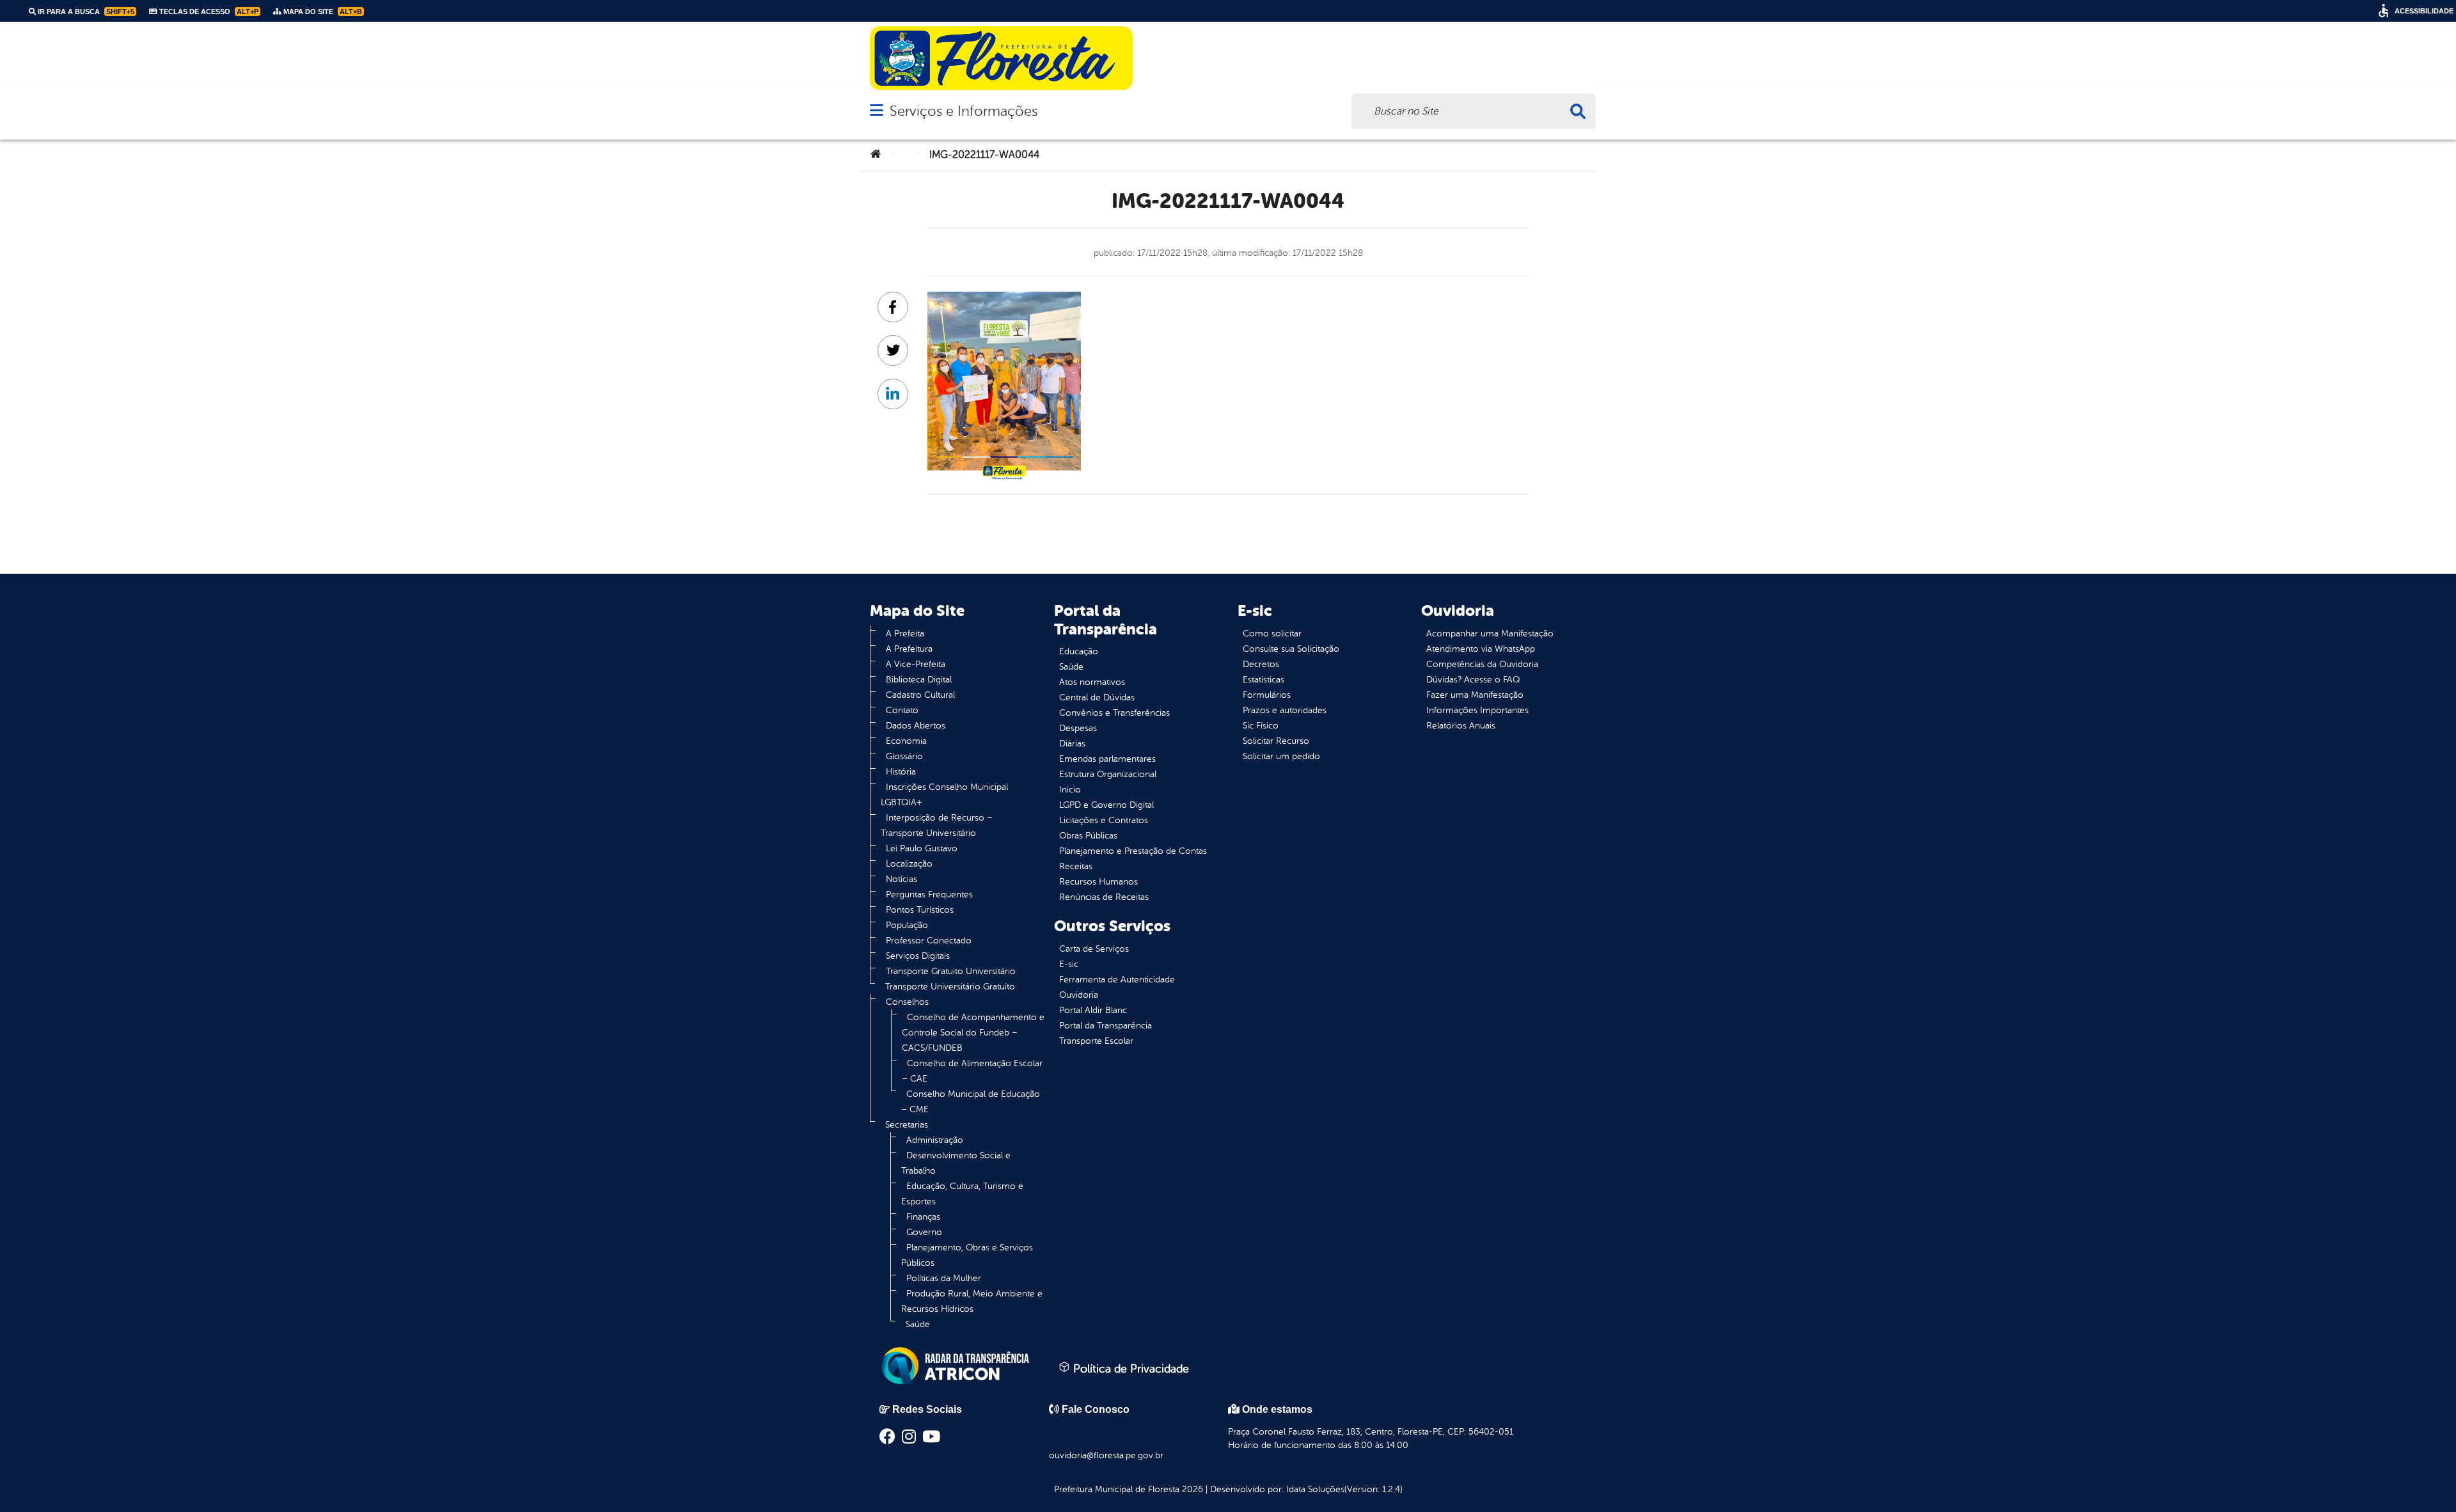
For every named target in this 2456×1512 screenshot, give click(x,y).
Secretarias (907, 1125)
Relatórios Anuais (1461, 726)
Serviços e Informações (964, 111)
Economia (906, 741)
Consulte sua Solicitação (1291, 649)
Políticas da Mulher (944, 1278)
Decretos (1261, 664)
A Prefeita (905, 634)
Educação (1079, 651)
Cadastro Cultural (920, 695)
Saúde (918, 1324)
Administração (935, 1140)
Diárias (1072, 744)
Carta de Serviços (1094, 949)
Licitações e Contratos (1104, 820)
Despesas (1078, 728)
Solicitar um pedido (1281, 756)
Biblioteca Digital (919, 680)
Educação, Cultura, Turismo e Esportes (962, 1194)
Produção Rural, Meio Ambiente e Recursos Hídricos (972, 1301)
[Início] (876, 155)
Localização (909, 864)
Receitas (1076, 866)
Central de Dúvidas (1097, 697)
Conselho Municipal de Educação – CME (971, 1102)
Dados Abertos (916, 726)
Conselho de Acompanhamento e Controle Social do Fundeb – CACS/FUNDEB (973, 1033)
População (907, 925)
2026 (1191, 1489)
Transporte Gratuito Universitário (951, 971)
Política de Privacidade (1130, 1369)
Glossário (904, 756)
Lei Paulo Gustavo (922, 848)
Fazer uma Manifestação (1475, 695)
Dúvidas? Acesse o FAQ (1473, 680)
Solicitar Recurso (1276, 741)
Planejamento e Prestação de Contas (1133, 851)
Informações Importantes (1477, 710)
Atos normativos (1092, 682)
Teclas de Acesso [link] (208, 12)
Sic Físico (1261, 726)
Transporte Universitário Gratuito (950, 987)
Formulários (1267, 695)
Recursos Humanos (1098, 882)
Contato (902, 710)
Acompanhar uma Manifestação (1490, 634)
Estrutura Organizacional (1108, 774)
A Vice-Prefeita (916, 664)
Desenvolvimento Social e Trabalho (956, 1163)
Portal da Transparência (1106, 1026)
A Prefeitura (909, 649)
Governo (924, 1232)
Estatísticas (1263, 680)
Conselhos (907, 1002)
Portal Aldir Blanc (1093, 1010)
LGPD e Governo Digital (1106, 805)
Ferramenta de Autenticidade (1117, 980)
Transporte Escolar (1096, 1041)
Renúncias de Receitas (1104, 897)
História (901, 772)
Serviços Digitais (918, 956)
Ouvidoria (1079, 995)
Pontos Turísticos (920, 910)
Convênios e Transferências (1114, 713)
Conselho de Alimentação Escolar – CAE (972, 1071)
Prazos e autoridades (1285, 710)
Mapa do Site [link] (322, 12)
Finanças (923, 1217)
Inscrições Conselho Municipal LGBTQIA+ (944, 795)
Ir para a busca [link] (85, 12)
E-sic (1069, 964)
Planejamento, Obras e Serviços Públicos (967, 1255)
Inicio (1070, 790)
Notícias (901, 879)
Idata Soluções (1315, 1489)
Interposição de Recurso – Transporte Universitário (937, 825)
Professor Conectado (929, 941)
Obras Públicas (1088, 836)
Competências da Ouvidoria (1482, 664)
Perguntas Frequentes (929, 894)
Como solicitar (1272, 634)
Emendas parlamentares (1107, 759)
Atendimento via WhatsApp (1481, 649)
